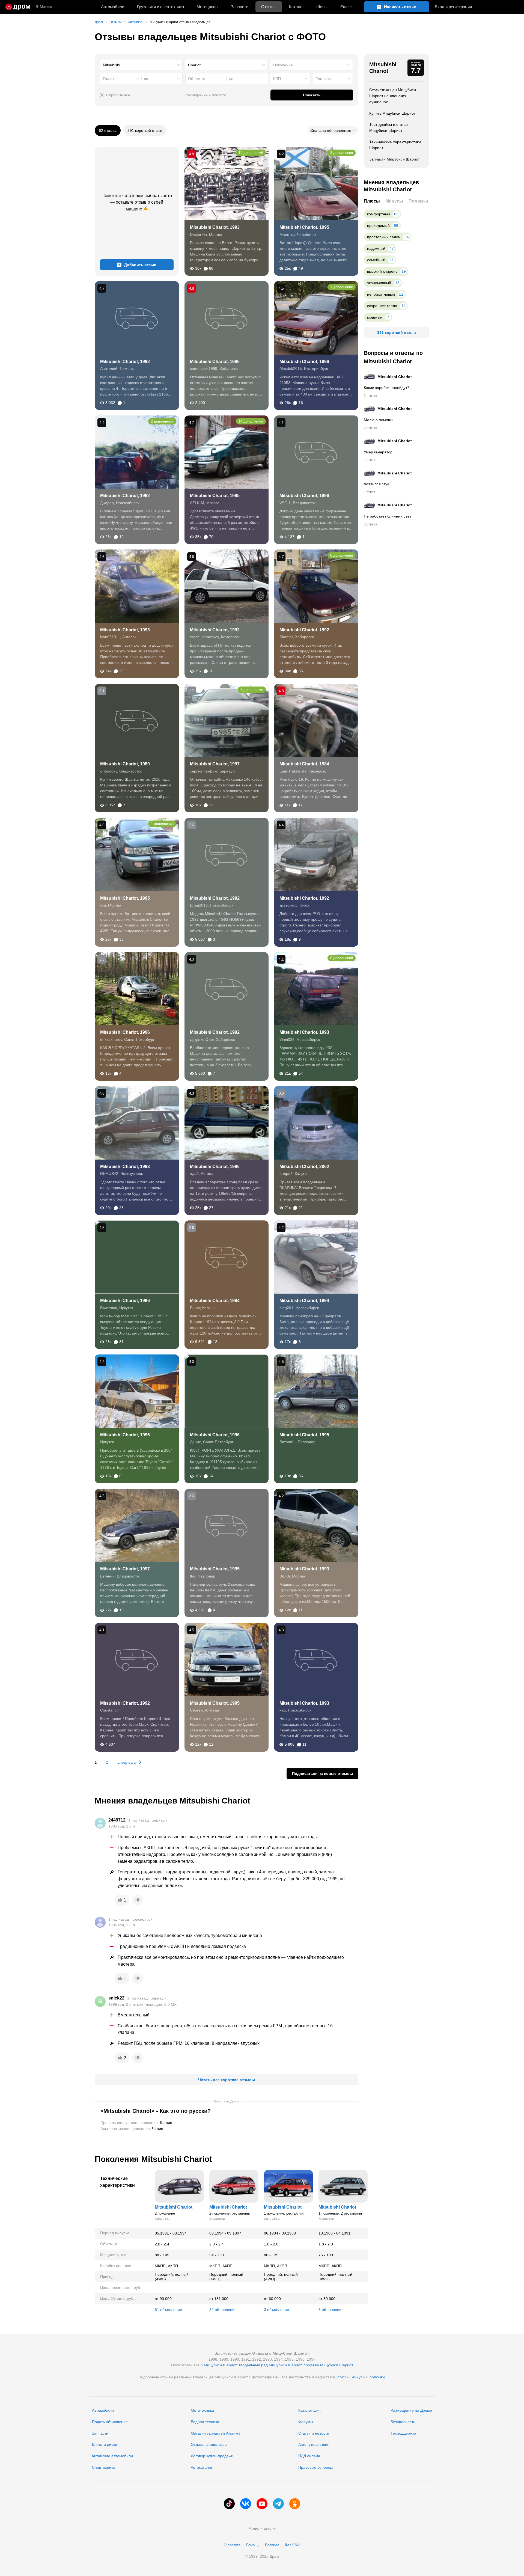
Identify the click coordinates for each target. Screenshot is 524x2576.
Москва (46, 7)
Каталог (296, 7)
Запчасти (240, 7)
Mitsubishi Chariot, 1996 (215, 362)
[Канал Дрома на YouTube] (262, 2504)
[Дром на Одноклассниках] (295, 2504)
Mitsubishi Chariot (383, 68)
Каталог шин (309, 2410)
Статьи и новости (314, 2433)
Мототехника (202, 2410)
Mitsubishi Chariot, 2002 (304, 1167)
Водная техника (205, 2422)
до (146, 79)
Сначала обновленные (331, 130)
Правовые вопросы (315, 2467)
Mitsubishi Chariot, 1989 (125, 764)
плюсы (343, 2377)
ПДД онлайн (309, 2456)
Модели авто (260, 2528)
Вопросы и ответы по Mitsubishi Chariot (393, 357)
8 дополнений (342, 555)
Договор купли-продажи (212, 2456)
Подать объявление (110, 2422)
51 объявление (168, 2310)
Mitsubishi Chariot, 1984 (304, 764)
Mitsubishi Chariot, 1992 (125, 362)
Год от (108, 79)
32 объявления (223, 2310)
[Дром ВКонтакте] (246, 2504)
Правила (272, 2545)
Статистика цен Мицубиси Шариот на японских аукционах (393, 96)
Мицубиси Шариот (220, 2365)
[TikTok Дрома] (229, 2504)
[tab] (372, 201)
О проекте (232, 2545)
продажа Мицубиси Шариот (328, 2365)
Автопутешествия (314, 2444)
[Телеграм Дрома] (278, 2504)
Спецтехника (104, 2467)
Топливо (323, 79)
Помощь (253, 2545)
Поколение (283, 65)
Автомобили (113, 7)
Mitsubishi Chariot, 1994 (215, 1301)
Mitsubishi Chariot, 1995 (304, 227)
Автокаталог (202, 2467)
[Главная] (18, 7)
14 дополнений (251, 153)
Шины (322, 7)
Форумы (306, 2422)
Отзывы (269, 7)
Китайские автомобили (112, 2456)
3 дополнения (342, 153)
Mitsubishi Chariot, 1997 (215, 764)
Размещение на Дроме (411, 2410)
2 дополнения (162, 421)
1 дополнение (342, 287)
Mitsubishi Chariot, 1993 (215, 227)
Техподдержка (403, 2433)
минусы (358, 2377)
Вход (453, 7)
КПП (277, 79)
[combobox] (141, 65)
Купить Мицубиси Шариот (392, 113)
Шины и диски (105, 2444)
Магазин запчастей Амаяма (216, 2433)
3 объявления (276, 2310)
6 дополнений (342, 958)
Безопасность (403, 2422)
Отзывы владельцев (209, 2444)
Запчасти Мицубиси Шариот (395, 159)
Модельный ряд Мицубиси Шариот (270, 2365)
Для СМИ (292, 2545)
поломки (377, 2377)
